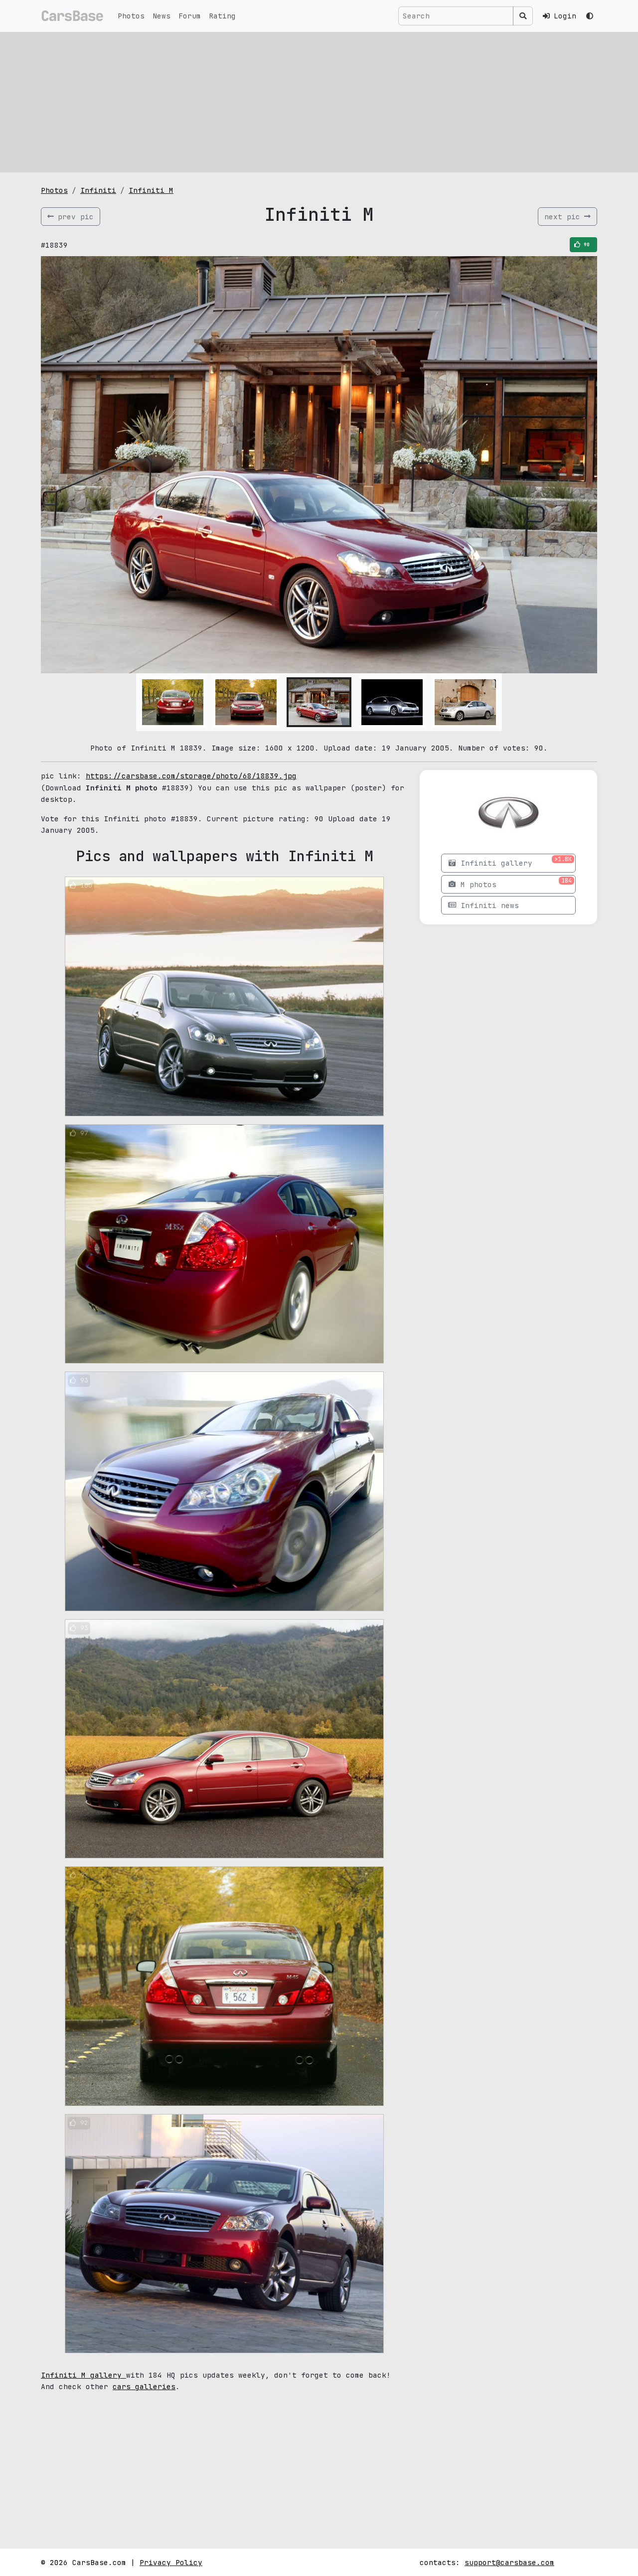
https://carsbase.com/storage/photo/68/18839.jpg (191, 776)
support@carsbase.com (509, 2562)
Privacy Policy (171, 2562)
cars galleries (144, 2386)
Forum (190, 16)
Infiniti (98, 190)
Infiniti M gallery (83, 2375)
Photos (131, 16)
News (161, 16)
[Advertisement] (319, 102)
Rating (222, 16)
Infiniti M (151, 190)
